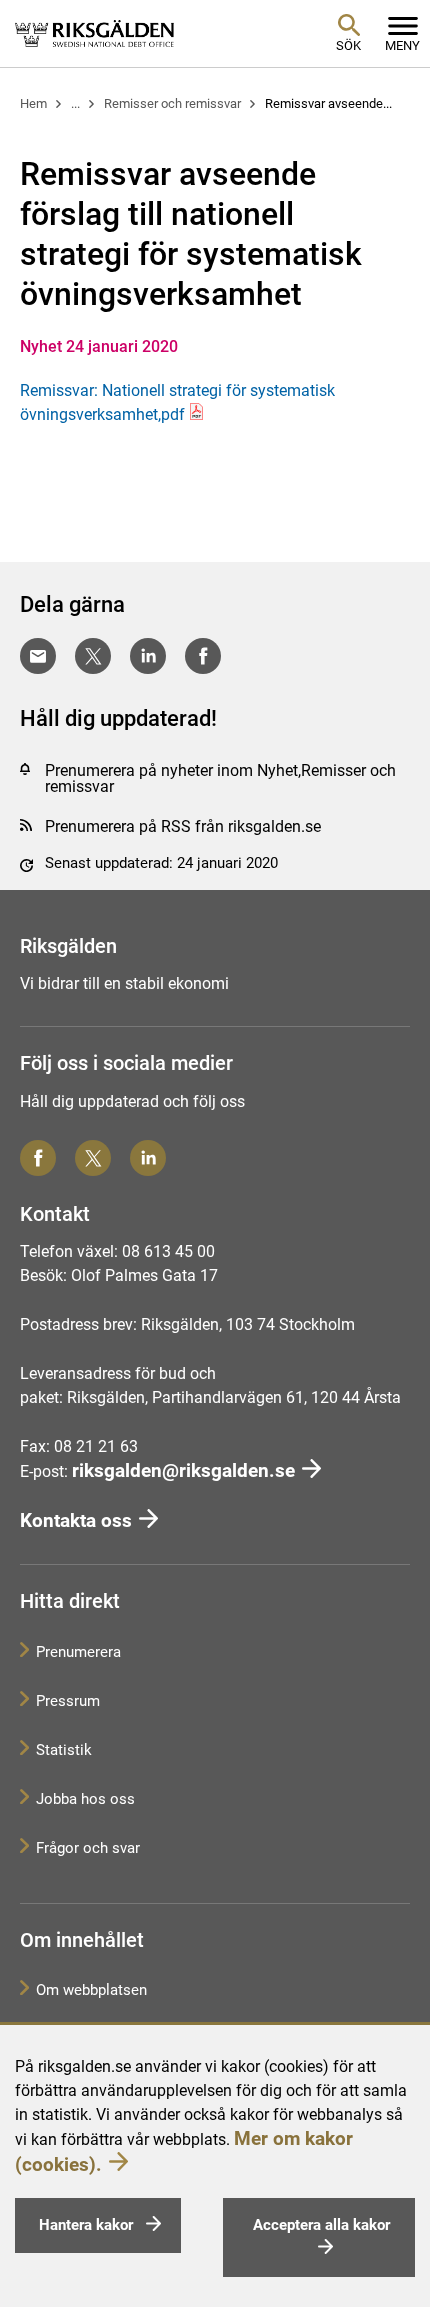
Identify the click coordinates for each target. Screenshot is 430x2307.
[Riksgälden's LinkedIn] (148, 1158)
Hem (33, 103)
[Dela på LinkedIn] (148, 656)
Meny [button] (402, 45)
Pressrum (68, 1701)
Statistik (64, 1750)
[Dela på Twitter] (93, 656)
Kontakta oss (76, 1520)
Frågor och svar (88, 1848)
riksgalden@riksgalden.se (183, 1470)
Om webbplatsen (91, 1990)
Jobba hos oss (85, 1799)
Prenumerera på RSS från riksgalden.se (183, 826)
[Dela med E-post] (38, 656)
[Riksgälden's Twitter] (93, 1158)
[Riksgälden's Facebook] (38, 1158)
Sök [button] (348, 45)
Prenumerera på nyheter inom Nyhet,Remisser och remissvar (220, 778)
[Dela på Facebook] (203, 656)
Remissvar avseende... (328, 103)
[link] (95, 33)
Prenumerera (78, 1652)
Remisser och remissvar (172, 103)
